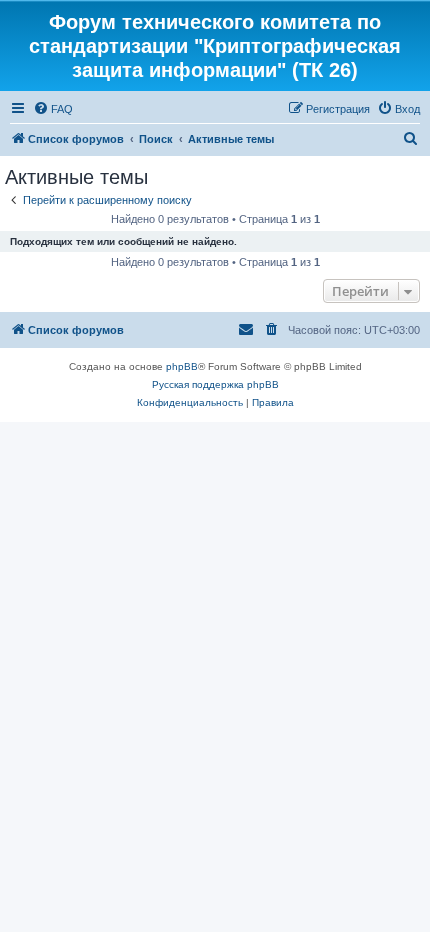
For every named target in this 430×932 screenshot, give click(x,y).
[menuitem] (53, 109)
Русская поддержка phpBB (215, 384)
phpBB (182, 366)
